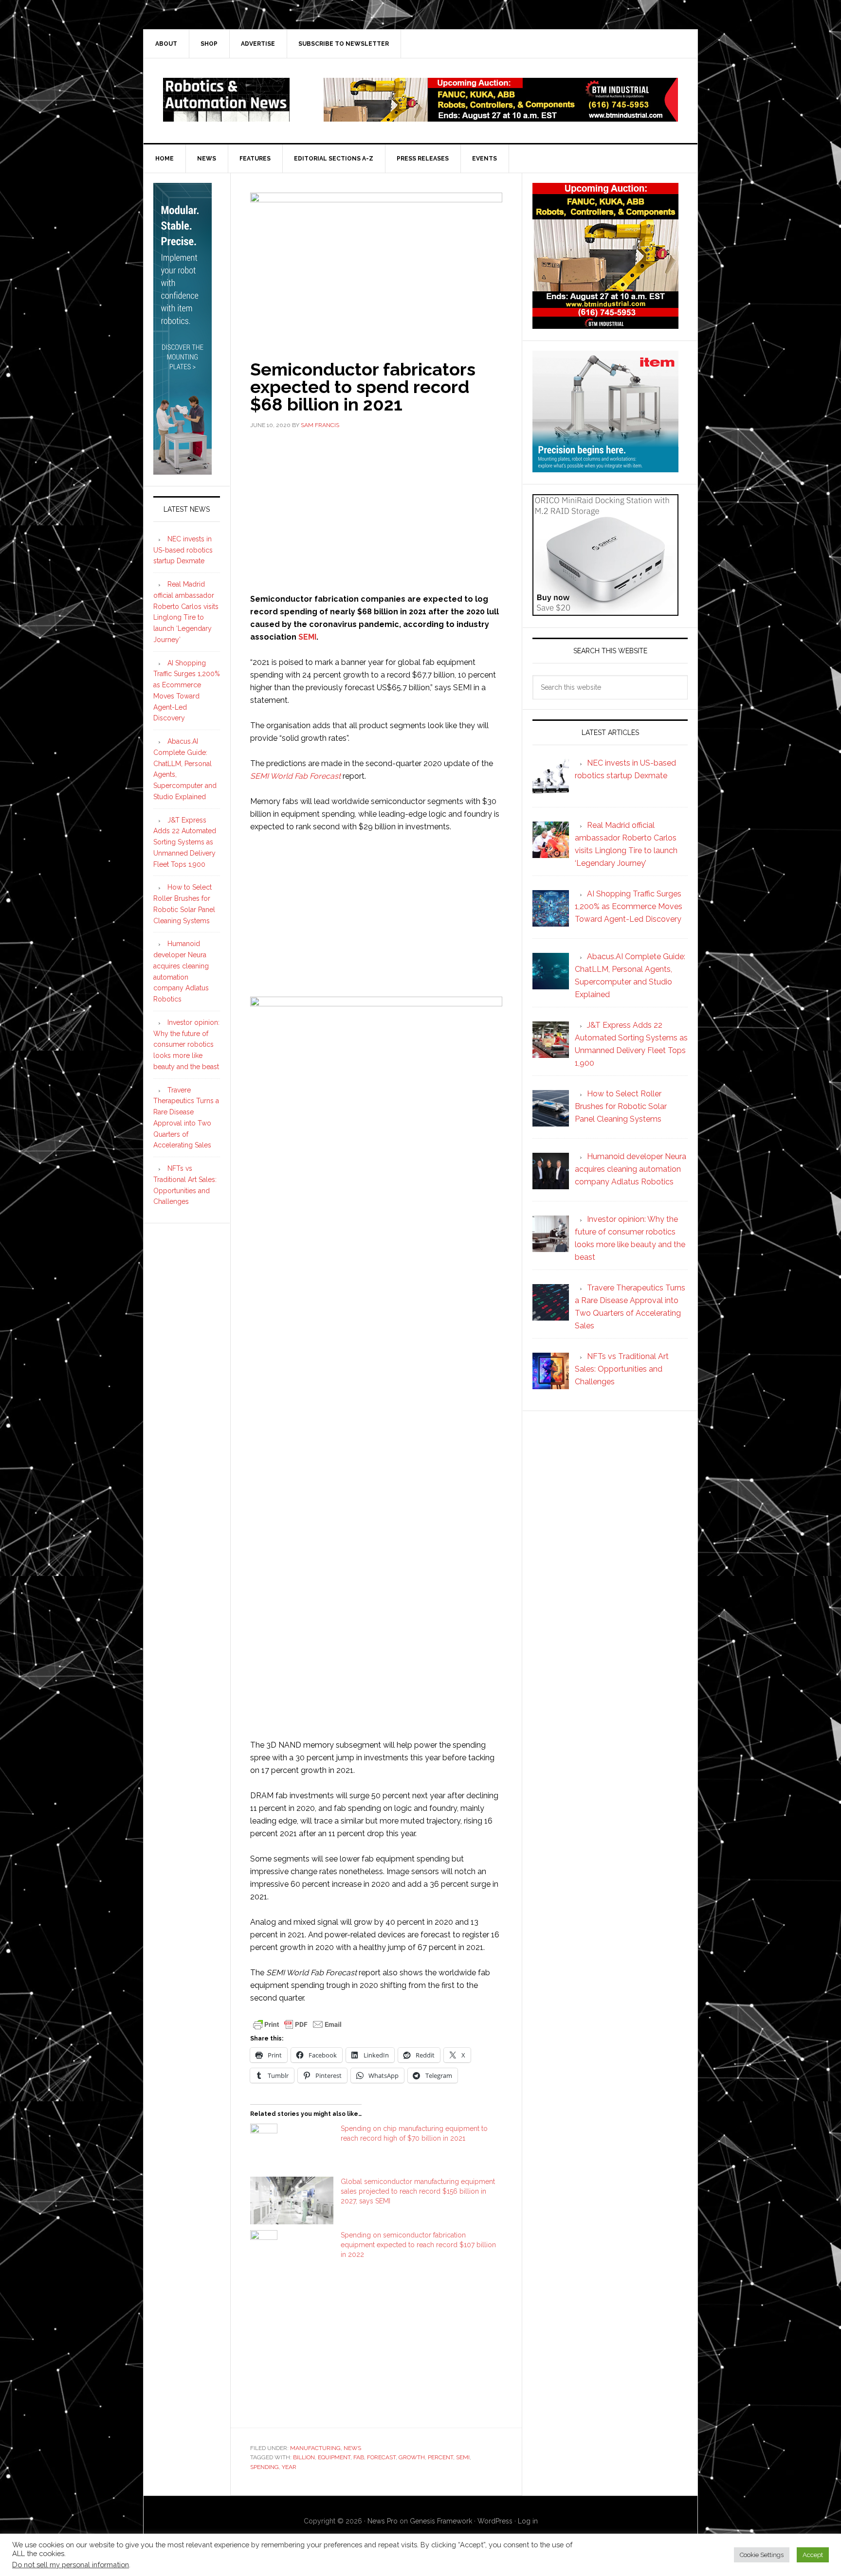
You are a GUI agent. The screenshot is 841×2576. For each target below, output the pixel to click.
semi (463, 2457)
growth (412, 2457)
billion (304, 2457)
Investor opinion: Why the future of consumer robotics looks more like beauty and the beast (186, 1045)
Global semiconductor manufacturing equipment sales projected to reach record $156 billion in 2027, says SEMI (418, 2191)
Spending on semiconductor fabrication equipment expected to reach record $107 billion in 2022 (418, 2245)
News (352, 2448)
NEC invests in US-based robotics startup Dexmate (183, 550)
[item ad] (605, 468)
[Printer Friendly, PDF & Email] (297, 2023)
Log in (528, 2521)
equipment (334, 2457)
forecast (381, 2457)
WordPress (495, 2521)
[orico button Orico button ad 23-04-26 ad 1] (605, 611)
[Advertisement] (376, 510)
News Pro (383, 2521)
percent (440, 2457)
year (289, 2467)
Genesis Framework (441, 2521)
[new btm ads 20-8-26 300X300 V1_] (605, 324)
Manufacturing (315, 2448)
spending (265, 2467)
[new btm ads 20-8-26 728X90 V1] (501, 117)
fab (359, 2457)
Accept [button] (813, 2555)
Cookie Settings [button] (762, 2555)
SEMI (307, 637)
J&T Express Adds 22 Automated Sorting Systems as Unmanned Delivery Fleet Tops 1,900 (185, 842)
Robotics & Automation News (226, 100)
